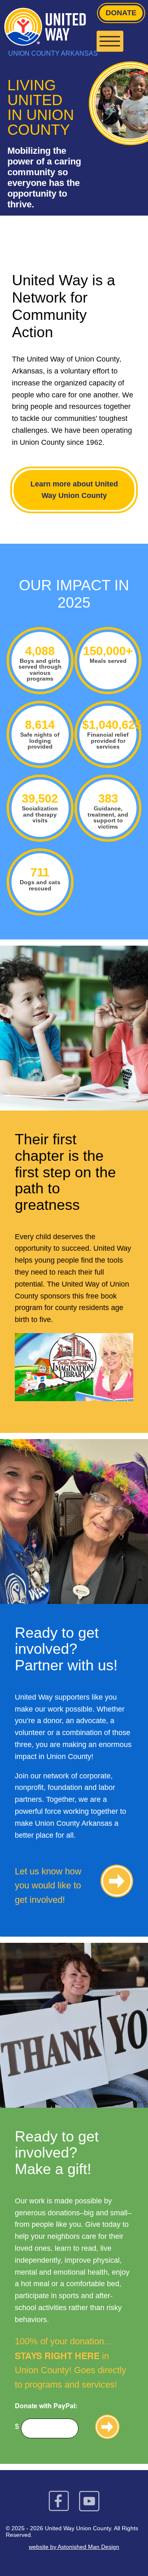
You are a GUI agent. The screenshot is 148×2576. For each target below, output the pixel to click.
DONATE (121, 13)
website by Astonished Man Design (74, 2547)
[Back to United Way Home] (74, 27)
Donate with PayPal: (46, 2406)
